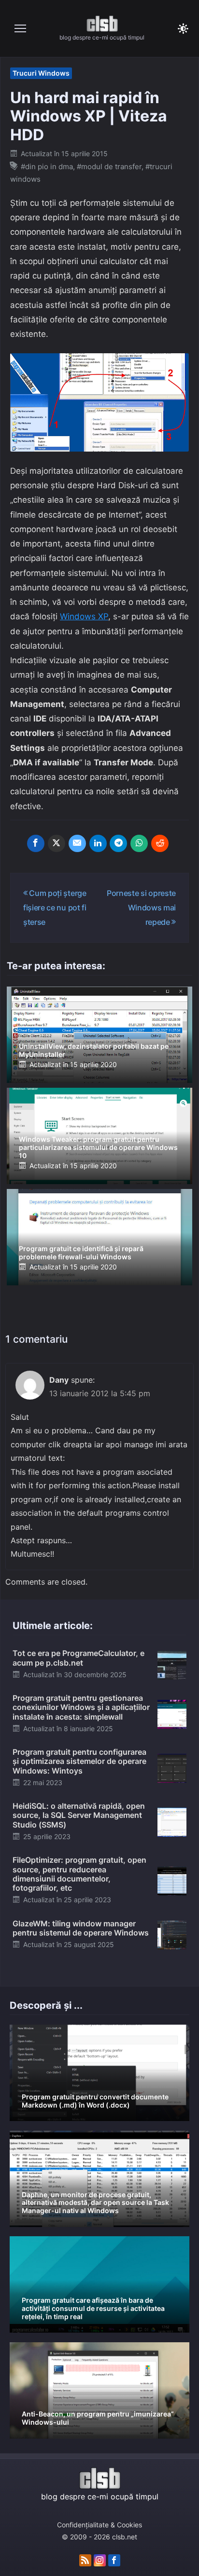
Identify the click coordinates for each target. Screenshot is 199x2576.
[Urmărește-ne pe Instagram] (100, 2561)
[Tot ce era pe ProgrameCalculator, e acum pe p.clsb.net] (172, 1664)
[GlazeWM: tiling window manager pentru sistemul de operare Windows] (172, 1934)
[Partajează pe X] (57, 843)
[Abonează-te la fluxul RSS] (85, 2561)
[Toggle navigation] (20, 28)
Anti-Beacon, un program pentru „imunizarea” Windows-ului (98, 2418)
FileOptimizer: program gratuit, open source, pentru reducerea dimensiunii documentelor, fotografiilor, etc (79, 1874)
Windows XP (84, 616)
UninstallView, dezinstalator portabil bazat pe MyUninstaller (94, 1050)
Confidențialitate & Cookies (99, 2525)
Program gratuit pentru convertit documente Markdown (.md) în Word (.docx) (95, 2101)
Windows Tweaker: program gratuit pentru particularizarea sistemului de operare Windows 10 (98, 1147)
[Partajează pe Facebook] (36, 843)
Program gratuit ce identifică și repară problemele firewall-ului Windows (81, 1253)
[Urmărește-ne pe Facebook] (114, 2561)
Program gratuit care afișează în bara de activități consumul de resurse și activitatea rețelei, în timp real (93, 2308)
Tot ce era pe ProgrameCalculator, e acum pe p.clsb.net (78, 1658)
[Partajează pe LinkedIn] (98, 843)
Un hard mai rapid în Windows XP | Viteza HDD (89, 116)
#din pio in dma (47, 167)
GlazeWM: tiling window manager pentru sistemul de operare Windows (81, 1928)
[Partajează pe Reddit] (160, 843)
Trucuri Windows (41, 73)
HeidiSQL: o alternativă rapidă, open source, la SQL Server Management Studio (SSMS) (79, 1815)
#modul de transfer (109, 167)
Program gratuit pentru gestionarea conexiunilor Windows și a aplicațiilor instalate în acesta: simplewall (81, 1707)
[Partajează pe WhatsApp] (139, 843)
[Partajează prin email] (77, 843)
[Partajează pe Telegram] (118, 843)
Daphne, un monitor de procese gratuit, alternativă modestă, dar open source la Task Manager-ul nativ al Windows (95, 2203)
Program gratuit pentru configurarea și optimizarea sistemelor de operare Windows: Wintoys (79, 1761)
